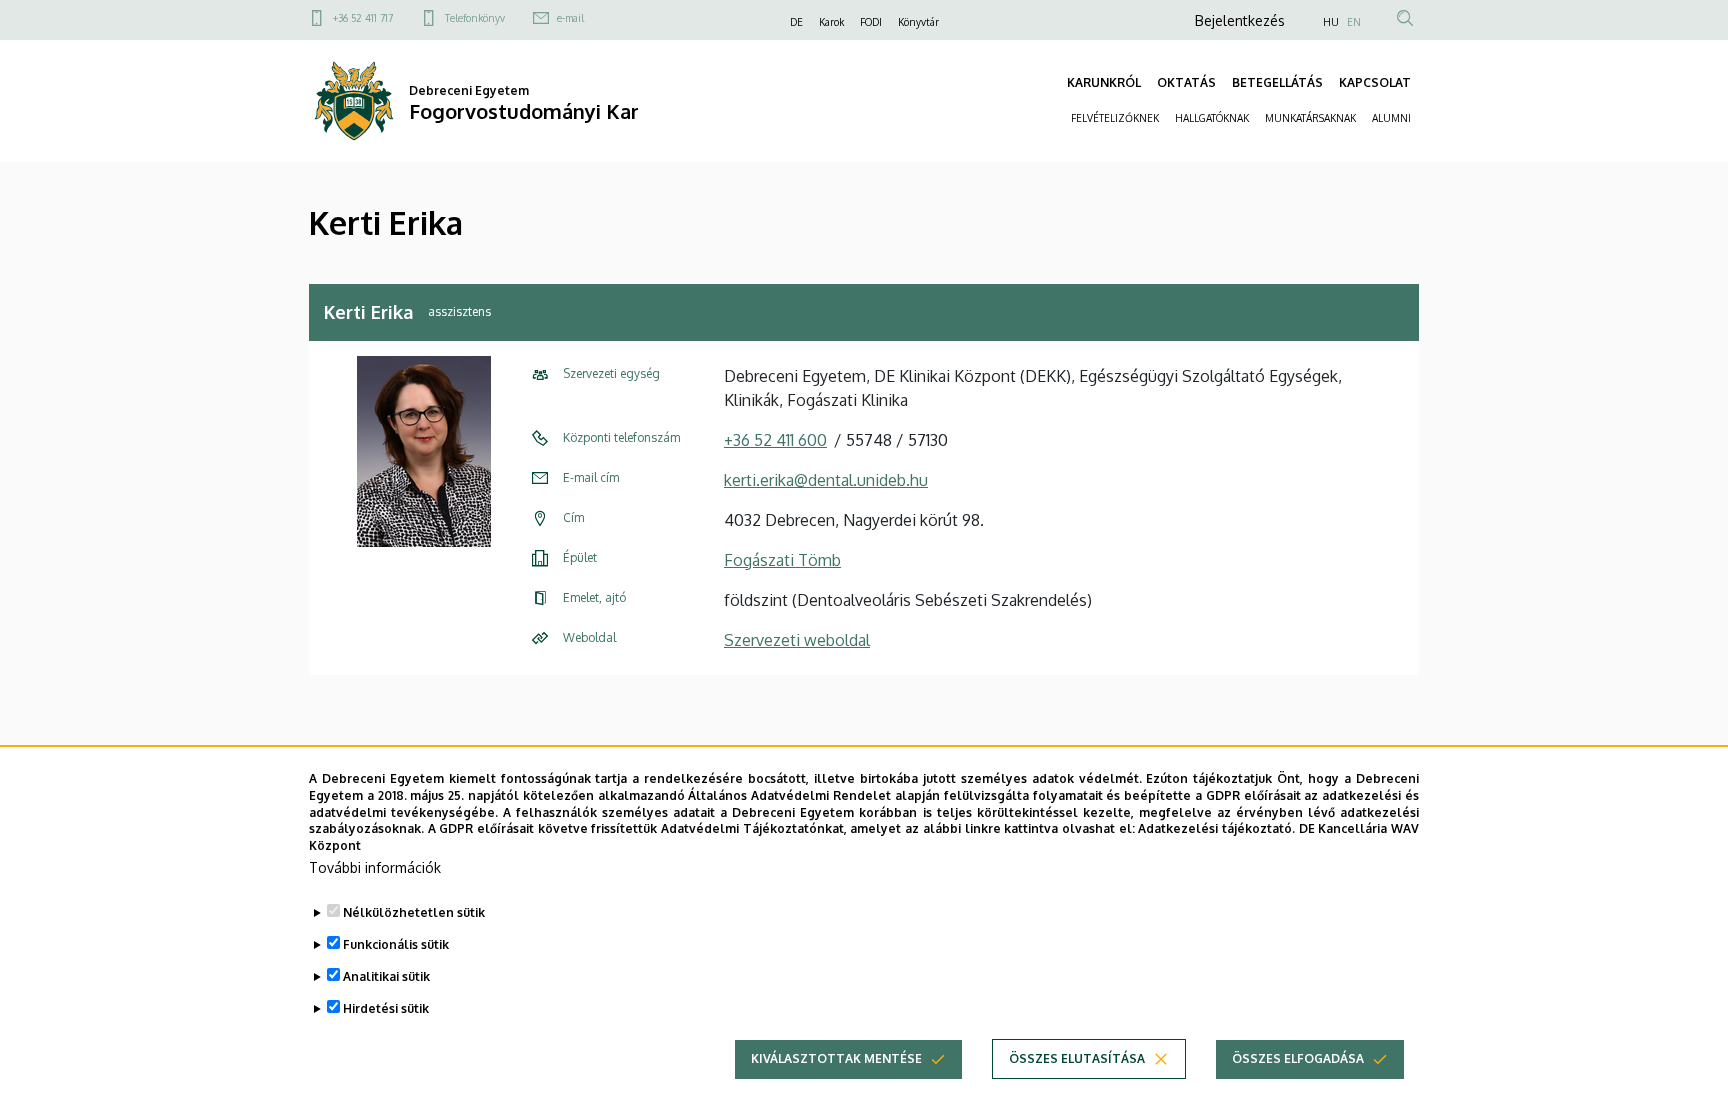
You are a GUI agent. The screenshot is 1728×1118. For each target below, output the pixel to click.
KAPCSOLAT (1375, 82)
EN (1354, 22)
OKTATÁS (1186, 82)
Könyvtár (918, 22)
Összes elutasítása (1077, 1058)
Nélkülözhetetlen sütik (414, 912)
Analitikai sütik (386, 976)
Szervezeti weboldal (797, 640)
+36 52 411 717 (363, 18)
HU (1331, 22)
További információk (375, 867)
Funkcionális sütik (396, 944)
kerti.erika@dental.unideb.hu (826, 480)
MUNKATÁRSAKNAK (1310, 118)
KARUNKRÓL (1104, 82)
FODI (871, 22)
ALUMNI (1391, 118)
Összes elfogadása (1298, 1058)
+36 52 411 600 (775, 440)
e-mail (570, 18)
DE (796, 22)
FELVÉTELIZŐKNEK (1115, 118)
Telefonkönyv (475, 18)
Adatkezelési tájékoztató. (1216, 828)
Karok (831, 22)
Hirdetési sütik (386, 1008)
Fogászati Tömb (782, 560)
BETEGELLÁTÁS (1277, 82)
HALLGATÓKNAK (1212, 118)
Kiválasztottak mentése (836, 1058)
